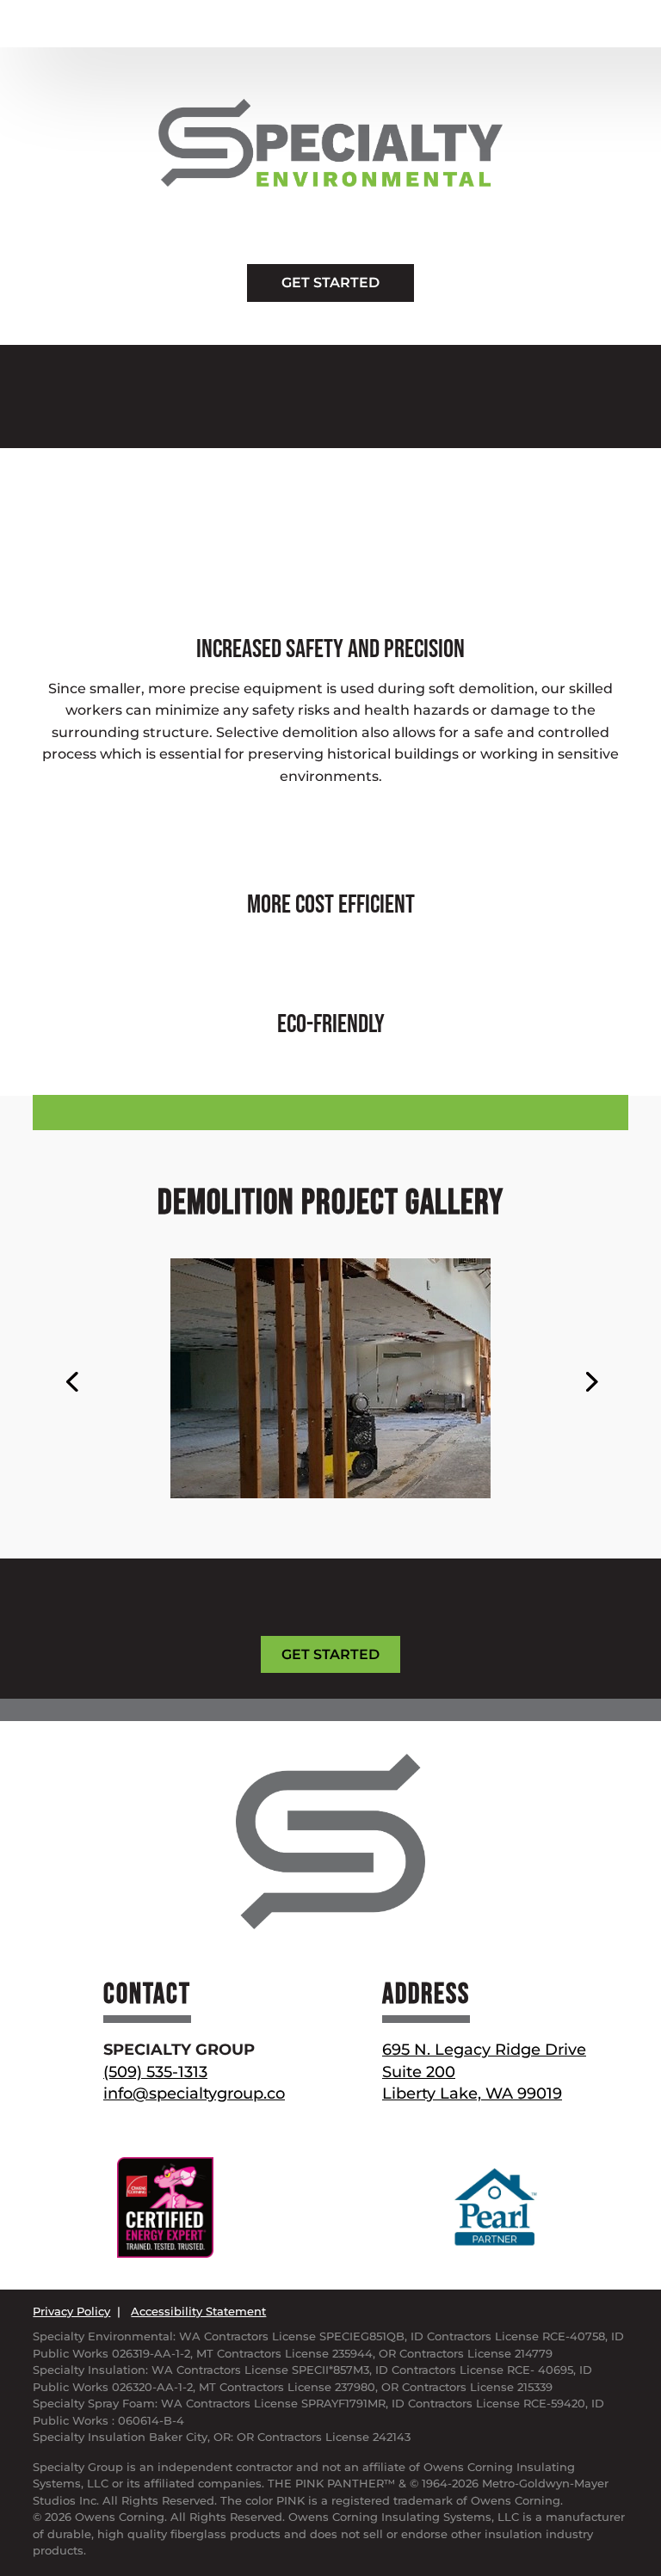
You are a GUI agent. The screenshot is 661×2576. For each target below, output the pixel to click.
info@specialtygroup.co (194, 2093)
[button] (71, 1380)
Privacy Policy (71, 2311)
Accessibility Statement (198, 2311)
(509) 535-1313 (155, 2072)
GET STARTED (330, 283)
